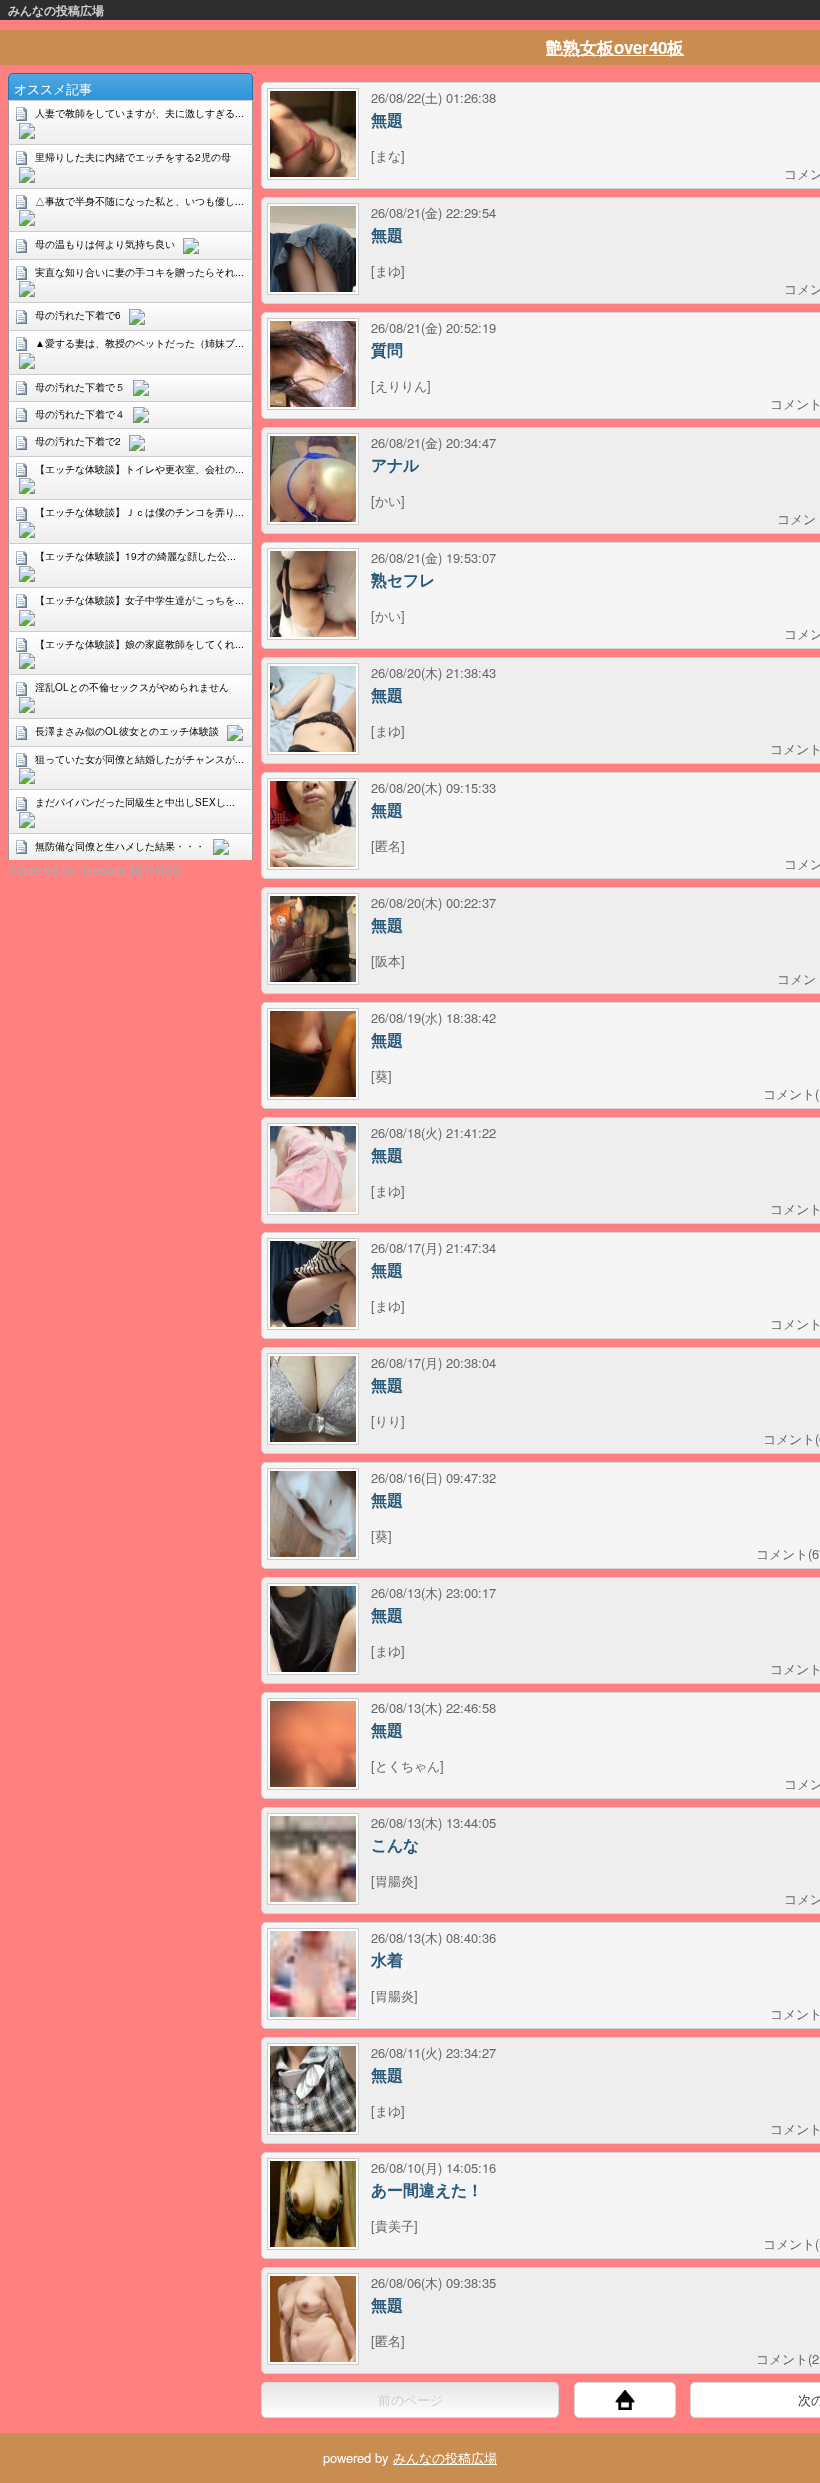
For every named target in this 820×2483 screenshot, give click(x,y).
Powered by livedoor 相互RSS (95, 869)
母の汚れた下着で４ (80, 414)
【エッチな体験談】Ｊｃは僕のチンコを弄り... (139, 512)
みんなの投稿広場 (56, 10)
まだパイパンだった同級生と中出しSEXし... (135, 802)
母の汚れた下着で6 (78, 315)
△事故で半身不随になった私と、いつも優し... (139, 201)
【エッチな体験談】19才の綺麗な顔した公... (135, 556)
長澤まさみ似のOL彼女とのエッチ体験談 (127, 731)
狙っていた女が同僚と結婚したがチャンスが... (139, 759)
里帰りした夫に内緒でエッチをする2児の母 (133, 157)
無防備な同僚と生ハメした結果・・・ (120, 846)
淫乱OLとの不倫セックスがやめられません (132, 687)
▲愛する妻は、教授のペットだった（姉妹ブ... (139, 343)
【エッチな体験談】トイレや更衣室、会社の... (139, 469)
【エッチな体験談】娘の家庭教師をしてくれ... (139, 644)
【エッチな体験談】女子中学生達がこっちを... (139, 600)
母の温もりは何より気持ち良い (105, 244)
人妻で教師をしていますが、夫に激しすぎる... (139, 113)
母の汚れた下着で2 (78, 441)
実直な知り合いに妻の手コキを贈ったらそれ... (139, 272)
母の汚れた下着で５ (80, 387)
